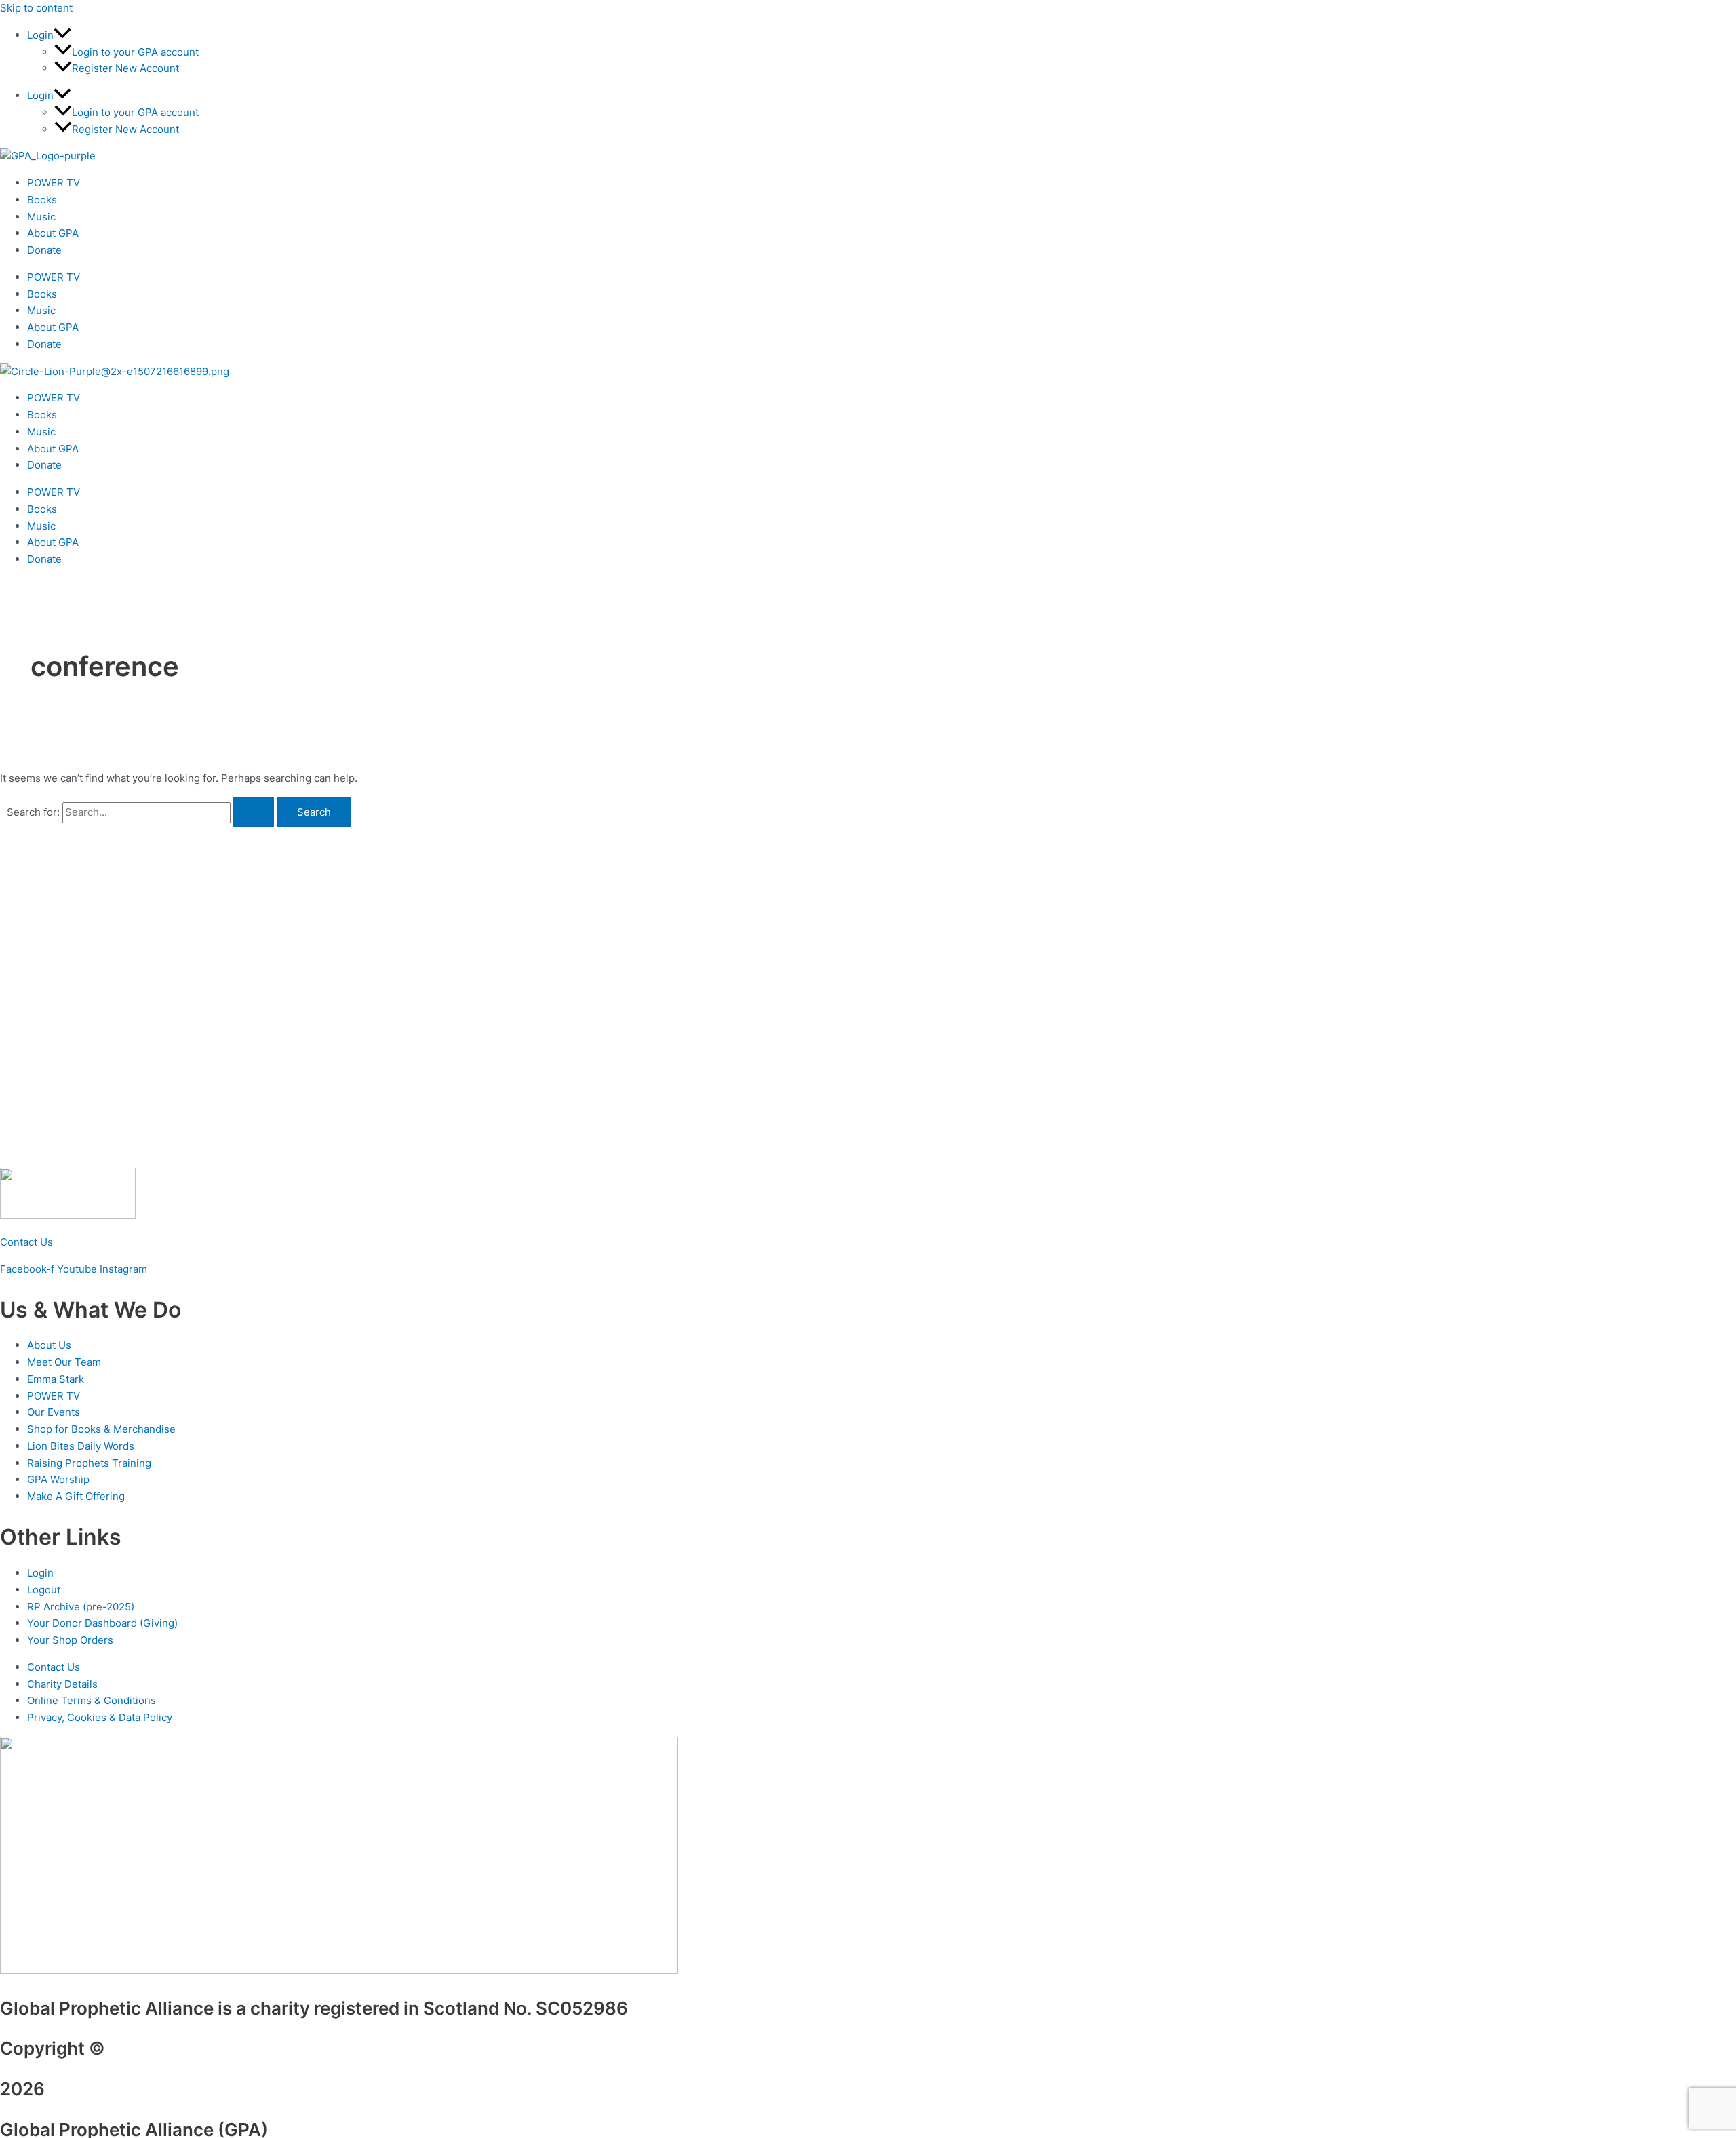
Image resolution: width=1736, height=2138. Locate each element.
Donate (44, 250)
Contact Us (26, 1242)
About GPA (53, 233)
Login (40, 35)
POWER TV (54, 183)
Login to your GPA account (135, 52)
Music (41, 217)
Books (42, 200)
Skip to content (36, 8)
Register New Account (125, 68)
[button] (62, 35)
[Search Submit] (254, 812)
